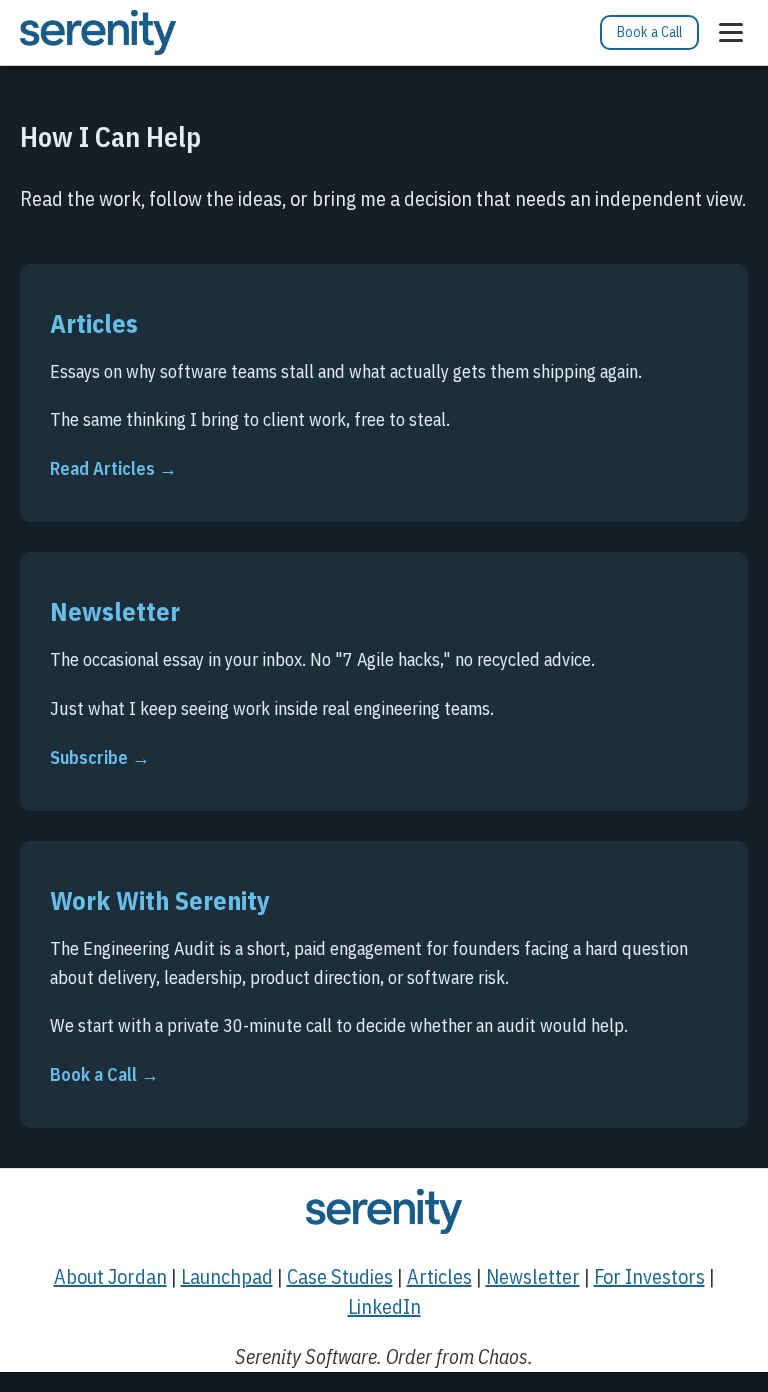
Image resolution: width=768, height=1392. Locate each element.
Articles (439, 1276)
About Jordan (110, 1276)
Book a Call (649, 32)
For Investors (649, 1276)
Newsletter (533, 1276)
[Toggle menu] (731, 32)
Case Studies (340, 1276)
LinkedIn (384, 1306)
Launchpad (227, 1276)
